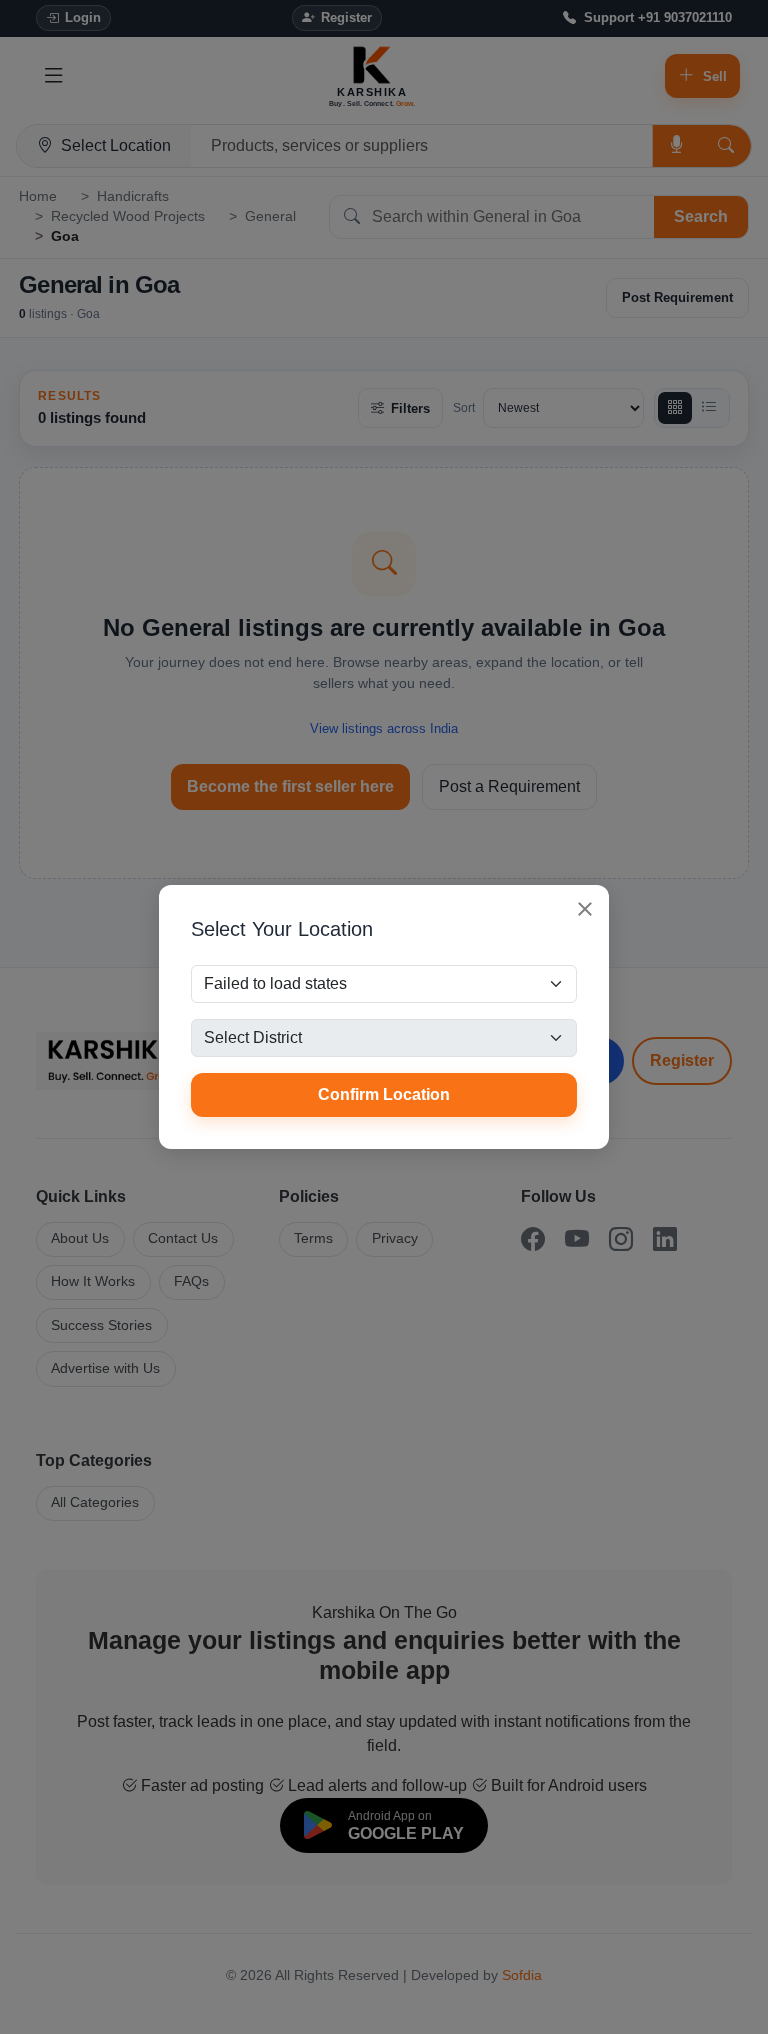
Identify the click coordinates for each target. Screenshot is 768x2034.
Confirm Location (384, 1094)
